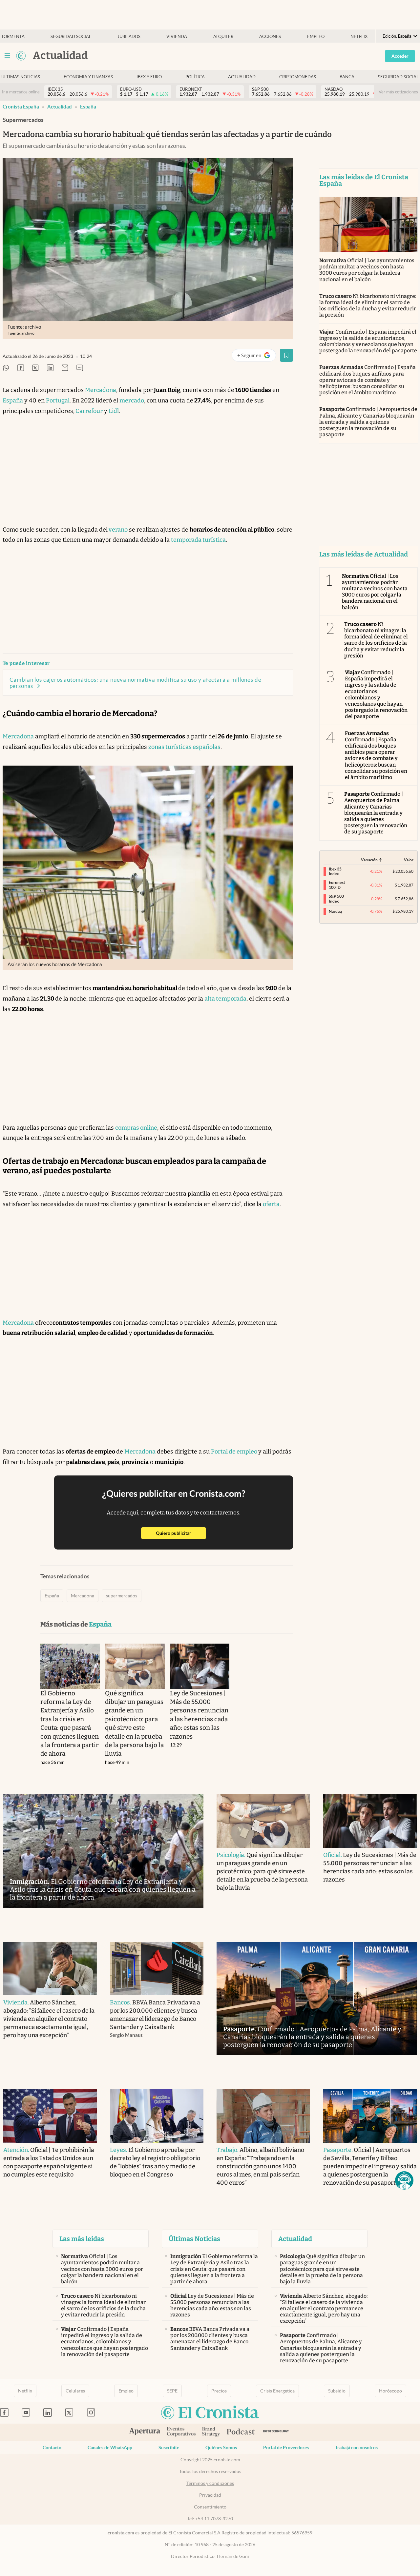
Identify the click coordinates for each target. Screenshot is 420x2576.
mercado (132, 400)
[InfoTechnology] (276, 2432)
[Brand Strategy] (211, 2432)
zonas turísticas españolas (184, 747)
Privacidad (210, 2495)
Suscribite (169, 2448)
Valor (409, 860)
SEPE (172, 2391)
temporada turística (198, 540)
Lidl (114, 411)
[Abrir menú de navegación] (7, 56)
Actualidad (242, 77)
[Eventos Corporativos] (181, 2432)
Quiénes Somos (221, 2448)
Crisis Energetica (277, 2391)
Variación (369, 860)
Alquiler (223, 37)
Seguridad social (71, 37)
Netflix (359, 37)
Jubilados (129, 37)
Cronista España (21, 107)
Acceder (400, 56)
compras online (136, 1128)
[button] (404, 2180)
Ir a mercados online (21, 92)
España (88, 107)
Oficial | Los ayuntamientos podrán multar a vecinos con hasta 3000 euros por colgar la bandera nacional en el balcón (367, 270)
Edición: (397, 36)
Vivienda (177, 37)
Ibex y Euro (149, 77)
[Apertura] (145, 2432)
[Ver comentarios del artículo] (80, 368)
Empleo (316, 37)
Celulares (75, 2391)
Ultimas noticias (21, 77)
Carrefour (89, 411)
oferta (271, 1204)
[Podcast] (241, 2432)
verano (118, 530)
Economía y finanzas (88, 77)
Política (195, 77)
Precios (219, 2391)
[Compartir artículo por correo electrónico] (65, 368)
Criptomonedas (298, 77)
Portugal (58, 400)
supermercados (122, 1596)
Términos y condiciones (210, 2483)
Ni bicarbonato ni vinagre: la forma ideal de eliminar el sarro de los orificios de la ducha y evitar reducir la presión (368, 306)
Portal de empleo (235, 1452)
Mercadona (101, 390)
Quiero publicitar (181, 1533)
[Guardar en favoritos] (286, 355)
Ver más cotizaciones (398, 92)
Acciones (270, 37)
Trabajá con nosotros (356, 2448)
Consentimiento (210, 2507)
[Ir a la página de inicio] (21, 56)
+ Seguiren (256, 357)
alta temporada (225, 999)
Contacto (52, 2448)
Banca (347, 77)
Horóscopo (390, 2391)
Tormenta (13, 37)
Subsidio (337, 2391)
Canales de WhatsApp (110, 2448)
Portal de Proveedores (286, 2448)
